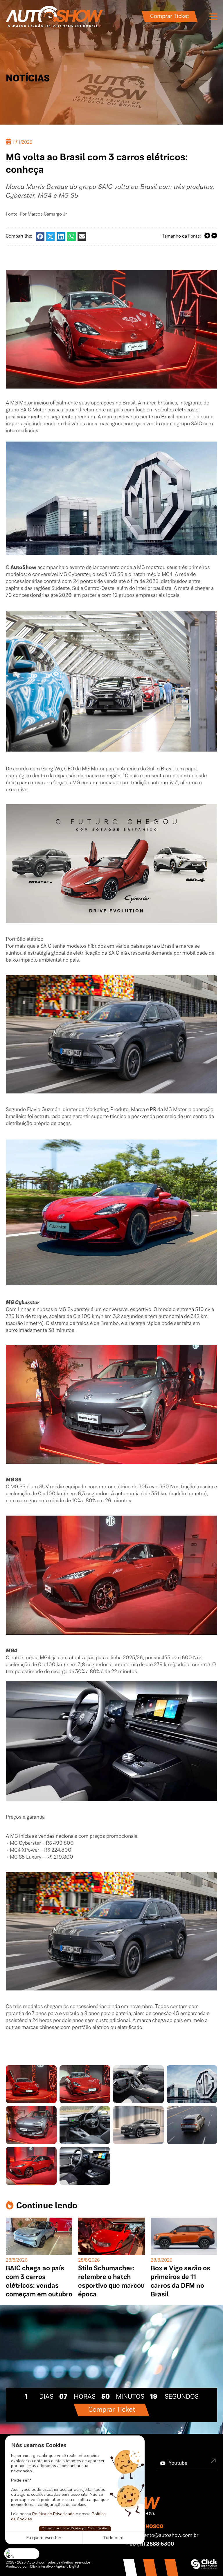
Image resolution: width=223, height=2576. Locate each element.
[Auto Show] (54, 17)
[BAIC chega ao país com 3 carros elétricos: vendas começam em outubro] (39, 2236)
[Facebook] (40, 236)
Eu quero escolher (44, 2538)
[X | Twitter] (51, 236)
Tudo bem (113, 2538)
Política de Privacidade (53, 2514)
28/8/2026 (17, 2260)
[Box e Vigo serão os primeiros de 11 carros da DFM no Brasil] (184, 2236)
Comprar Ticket (170, 17)
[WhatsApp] (71, 236)
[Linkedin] (61, 236)
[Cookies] (22, 2554)
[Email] (82, 236)
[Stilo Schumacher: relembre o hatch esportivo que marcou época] (111, 2236)
